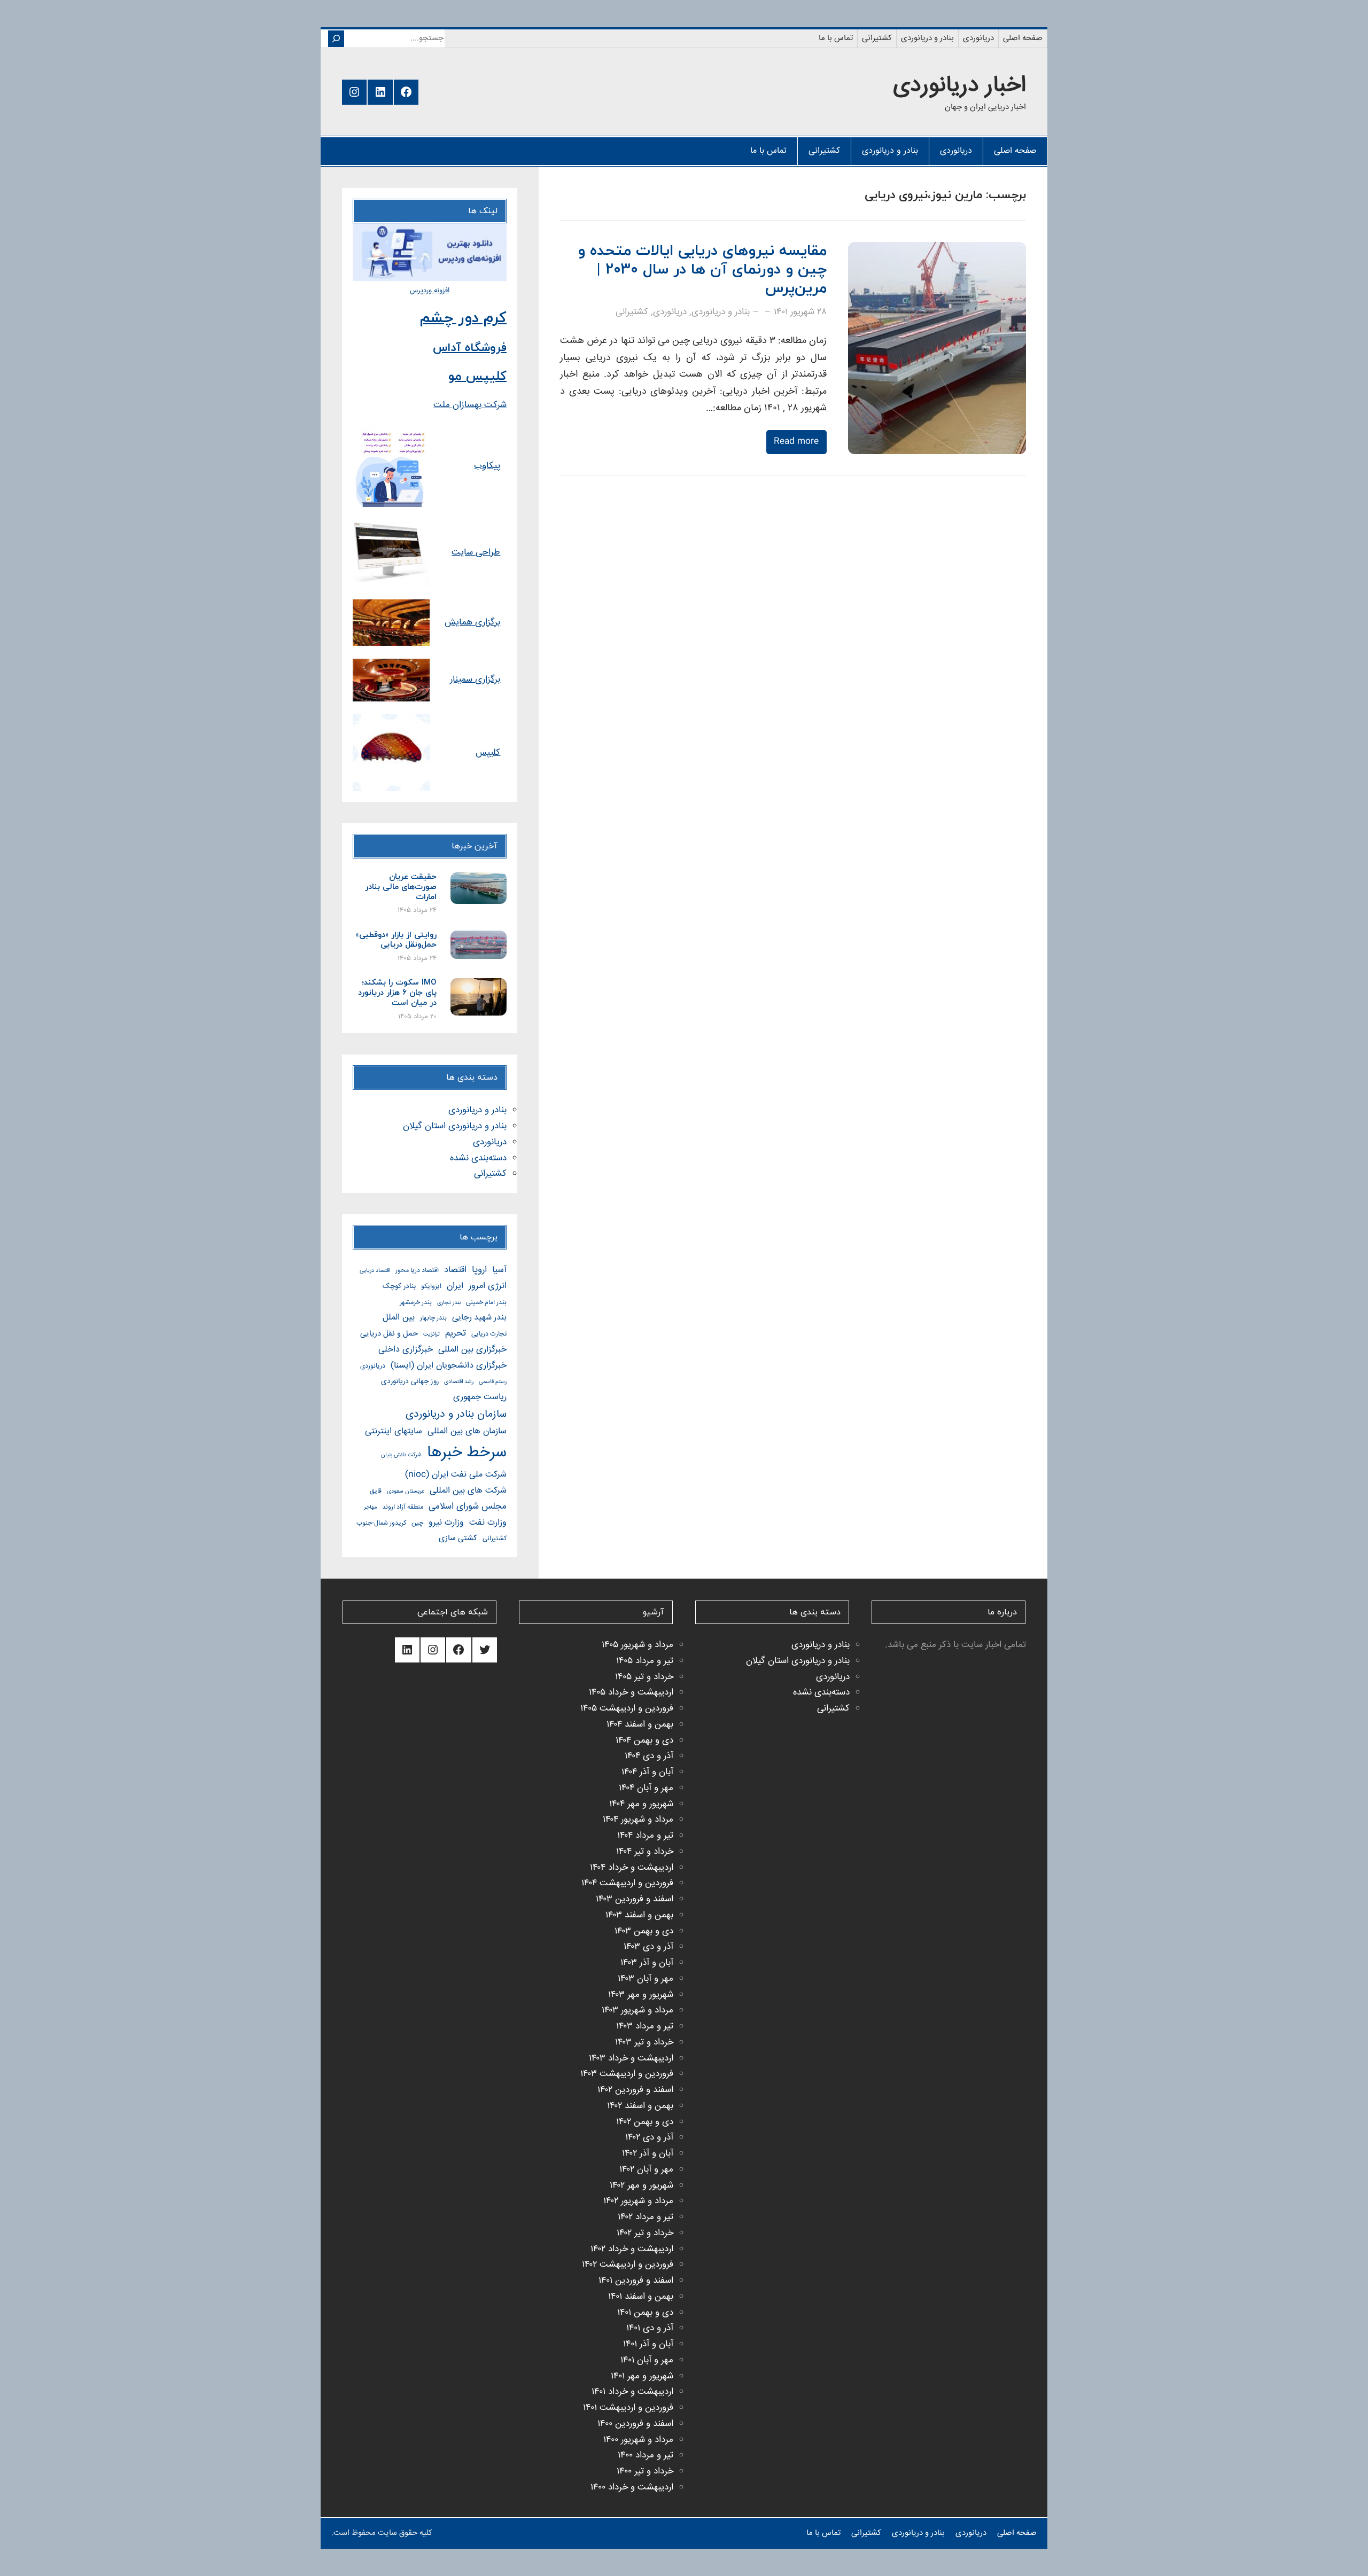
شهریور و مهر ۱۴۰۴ (641, 1804)
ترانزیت (432, 1334)
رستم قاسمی (493, 1382)
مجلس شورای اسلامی (468, 1507)
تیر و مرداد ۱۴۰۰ (646, 2456)
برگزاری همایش (472, 623)
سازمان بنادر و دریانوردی (456, 1414)
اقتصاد (455, 1270)
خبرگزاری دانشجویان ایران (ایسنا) (449, 1366)
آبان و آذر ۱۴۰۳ (647, 1963)
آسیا (499, 1270)
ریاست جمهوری (480, 1397)
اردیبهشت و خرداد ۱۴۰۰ (632, 2488)
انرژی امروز (488, 1286)
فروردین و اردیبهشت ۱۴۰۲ (628, 2265)
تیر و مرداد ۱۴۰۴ (645, 1836)
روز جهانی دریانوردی (410, 1381)
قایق (376, 1491)
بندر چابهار (433, 1318)
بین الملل (399, 1318)
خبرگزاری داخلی (406, 1350)
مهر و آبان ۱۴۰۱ (647, 2360)
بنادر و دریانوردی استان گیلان (455, 1126)
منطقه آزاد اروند (403, 1507)
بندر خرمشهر (416, 1303)
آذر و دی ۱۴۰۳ (648, 1947)
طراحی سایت (476, 553)
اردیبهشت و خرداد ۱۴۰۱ (632, 2392)
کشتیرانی (632, 312)
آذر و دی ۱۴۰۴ (649, 1756)
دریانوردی (670, 312)
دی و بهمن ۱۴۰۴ (644, 1741)
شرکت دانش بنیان (401, 1455)
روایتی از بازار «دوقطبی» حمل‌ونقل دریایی (396, 941)
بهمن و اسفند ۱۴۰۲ (640, 2106)
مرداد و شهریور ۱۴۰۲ (638, 2201)
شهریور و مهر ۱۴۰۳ (641, 1995)
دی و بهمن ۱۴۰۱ (645, 2313)
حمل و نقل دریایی (389, 1334)
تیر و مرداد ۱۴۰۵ (645, 1661)
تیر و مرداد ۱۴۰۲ (646, 2217)
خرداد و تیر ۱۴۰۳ (644, 2043)
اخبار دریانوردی (959, 86)
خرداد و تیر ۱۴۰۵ (644, 1677)
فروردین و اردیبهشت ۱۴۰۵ (627, 1709)
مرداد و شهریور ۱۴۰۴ (638, 1820)
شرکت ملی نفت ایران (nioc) (456, 1475)
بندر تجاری (449, 1303)
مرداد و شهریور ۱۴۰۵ (638, 1645)
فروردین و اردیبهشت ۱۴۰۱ (628, 2408)
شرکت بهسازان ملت (470, 405)
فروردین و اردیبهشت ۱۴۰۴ (627, 1883)
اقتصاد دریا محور (417, 1271)
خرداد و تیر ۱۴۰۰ (645, 2472)
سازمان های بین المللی (467, 1431)
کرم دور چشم (463, 318)
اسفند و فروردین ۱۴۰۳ (635, 1899)
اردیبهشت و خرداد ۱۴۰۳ (631, 2059)
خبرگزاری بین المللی (472, 1350)
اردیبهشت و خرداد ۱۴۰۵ (631, 1693)
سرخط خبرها (467, 1453)
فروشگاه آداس (470, 348)
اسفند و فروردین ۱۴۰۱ (636, 2281)
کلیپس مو (477, 377)
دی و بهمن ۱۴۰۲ (645, 2122)
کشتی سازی (458, 1538)
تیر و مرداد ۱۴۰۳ (645, 2027)
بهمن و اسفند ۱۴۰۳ (639, 1915)
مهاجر (370, 1507)
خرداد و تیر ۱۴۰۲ (645, 2233)
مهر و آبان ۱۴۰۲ (646, 2170)
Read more (796, 442)
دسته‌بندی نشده (478, 1158)
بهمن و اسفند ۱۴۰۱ (641, 2297)
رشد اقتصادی (459, 1382)
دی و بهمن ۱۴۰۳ (644, 1931)
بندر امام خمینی (486, 1303)
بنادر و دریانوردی (721, 312)
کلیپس (488, 753)
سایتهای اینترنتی (394, 1431)
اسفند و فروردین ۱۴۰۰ (635, 2424)
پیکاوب (487, 466)
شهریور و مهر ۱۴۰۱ (642, 2376)
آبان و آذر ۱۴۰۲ (648, 2154)
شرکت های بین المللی (468, 1491)
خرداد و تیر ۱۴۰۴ (645, 1852)
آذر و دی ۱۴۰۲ (649, 2138)
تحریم (456, 1334)
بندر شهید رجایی (479, 1318)
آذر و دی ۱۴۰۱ (650, 2328)
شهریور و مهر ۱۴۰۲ (642, 2186)
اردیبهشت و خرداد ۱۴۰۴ (632, 1868)
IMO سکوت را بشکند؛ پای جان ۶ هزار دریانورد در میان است (397, 993)
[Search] (336, 39)
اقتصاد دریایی (375, 1271)
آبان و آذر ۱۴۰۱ (648, 2344)
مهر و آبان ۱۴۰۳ (646, 1979)
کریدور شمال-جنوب (381, 1523)
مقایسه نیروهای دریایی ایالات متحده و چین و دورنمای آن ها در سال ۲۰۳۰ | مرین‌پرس (702, 270)
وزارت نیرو (446, 1523)
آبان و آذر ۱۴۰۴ (647, 1772)
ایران (455, 1286)
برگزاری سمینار (475, 680)
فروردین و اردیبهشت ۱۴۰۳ (627, 2074)
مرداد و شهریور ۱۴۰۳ (638, 2011)
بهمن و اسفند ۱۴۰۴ (640, 1725)
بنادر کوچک (399, 1286)
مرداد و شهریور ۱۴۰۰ (638, 2440)
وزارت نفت (488, 1523)
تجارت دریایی (489, 1334)
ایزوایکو (431, 1287)
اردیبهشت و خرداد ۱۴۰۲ (632, 2249)
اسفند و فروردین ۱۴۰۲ (635, 2090)
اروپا (479, 1270)
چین (417, 1523)
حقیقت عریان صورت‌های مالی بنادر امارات (401, 887)
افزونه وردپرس (430, 291)
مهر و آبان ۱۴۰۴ (646, 1788)
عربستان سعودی (406, 1491)
